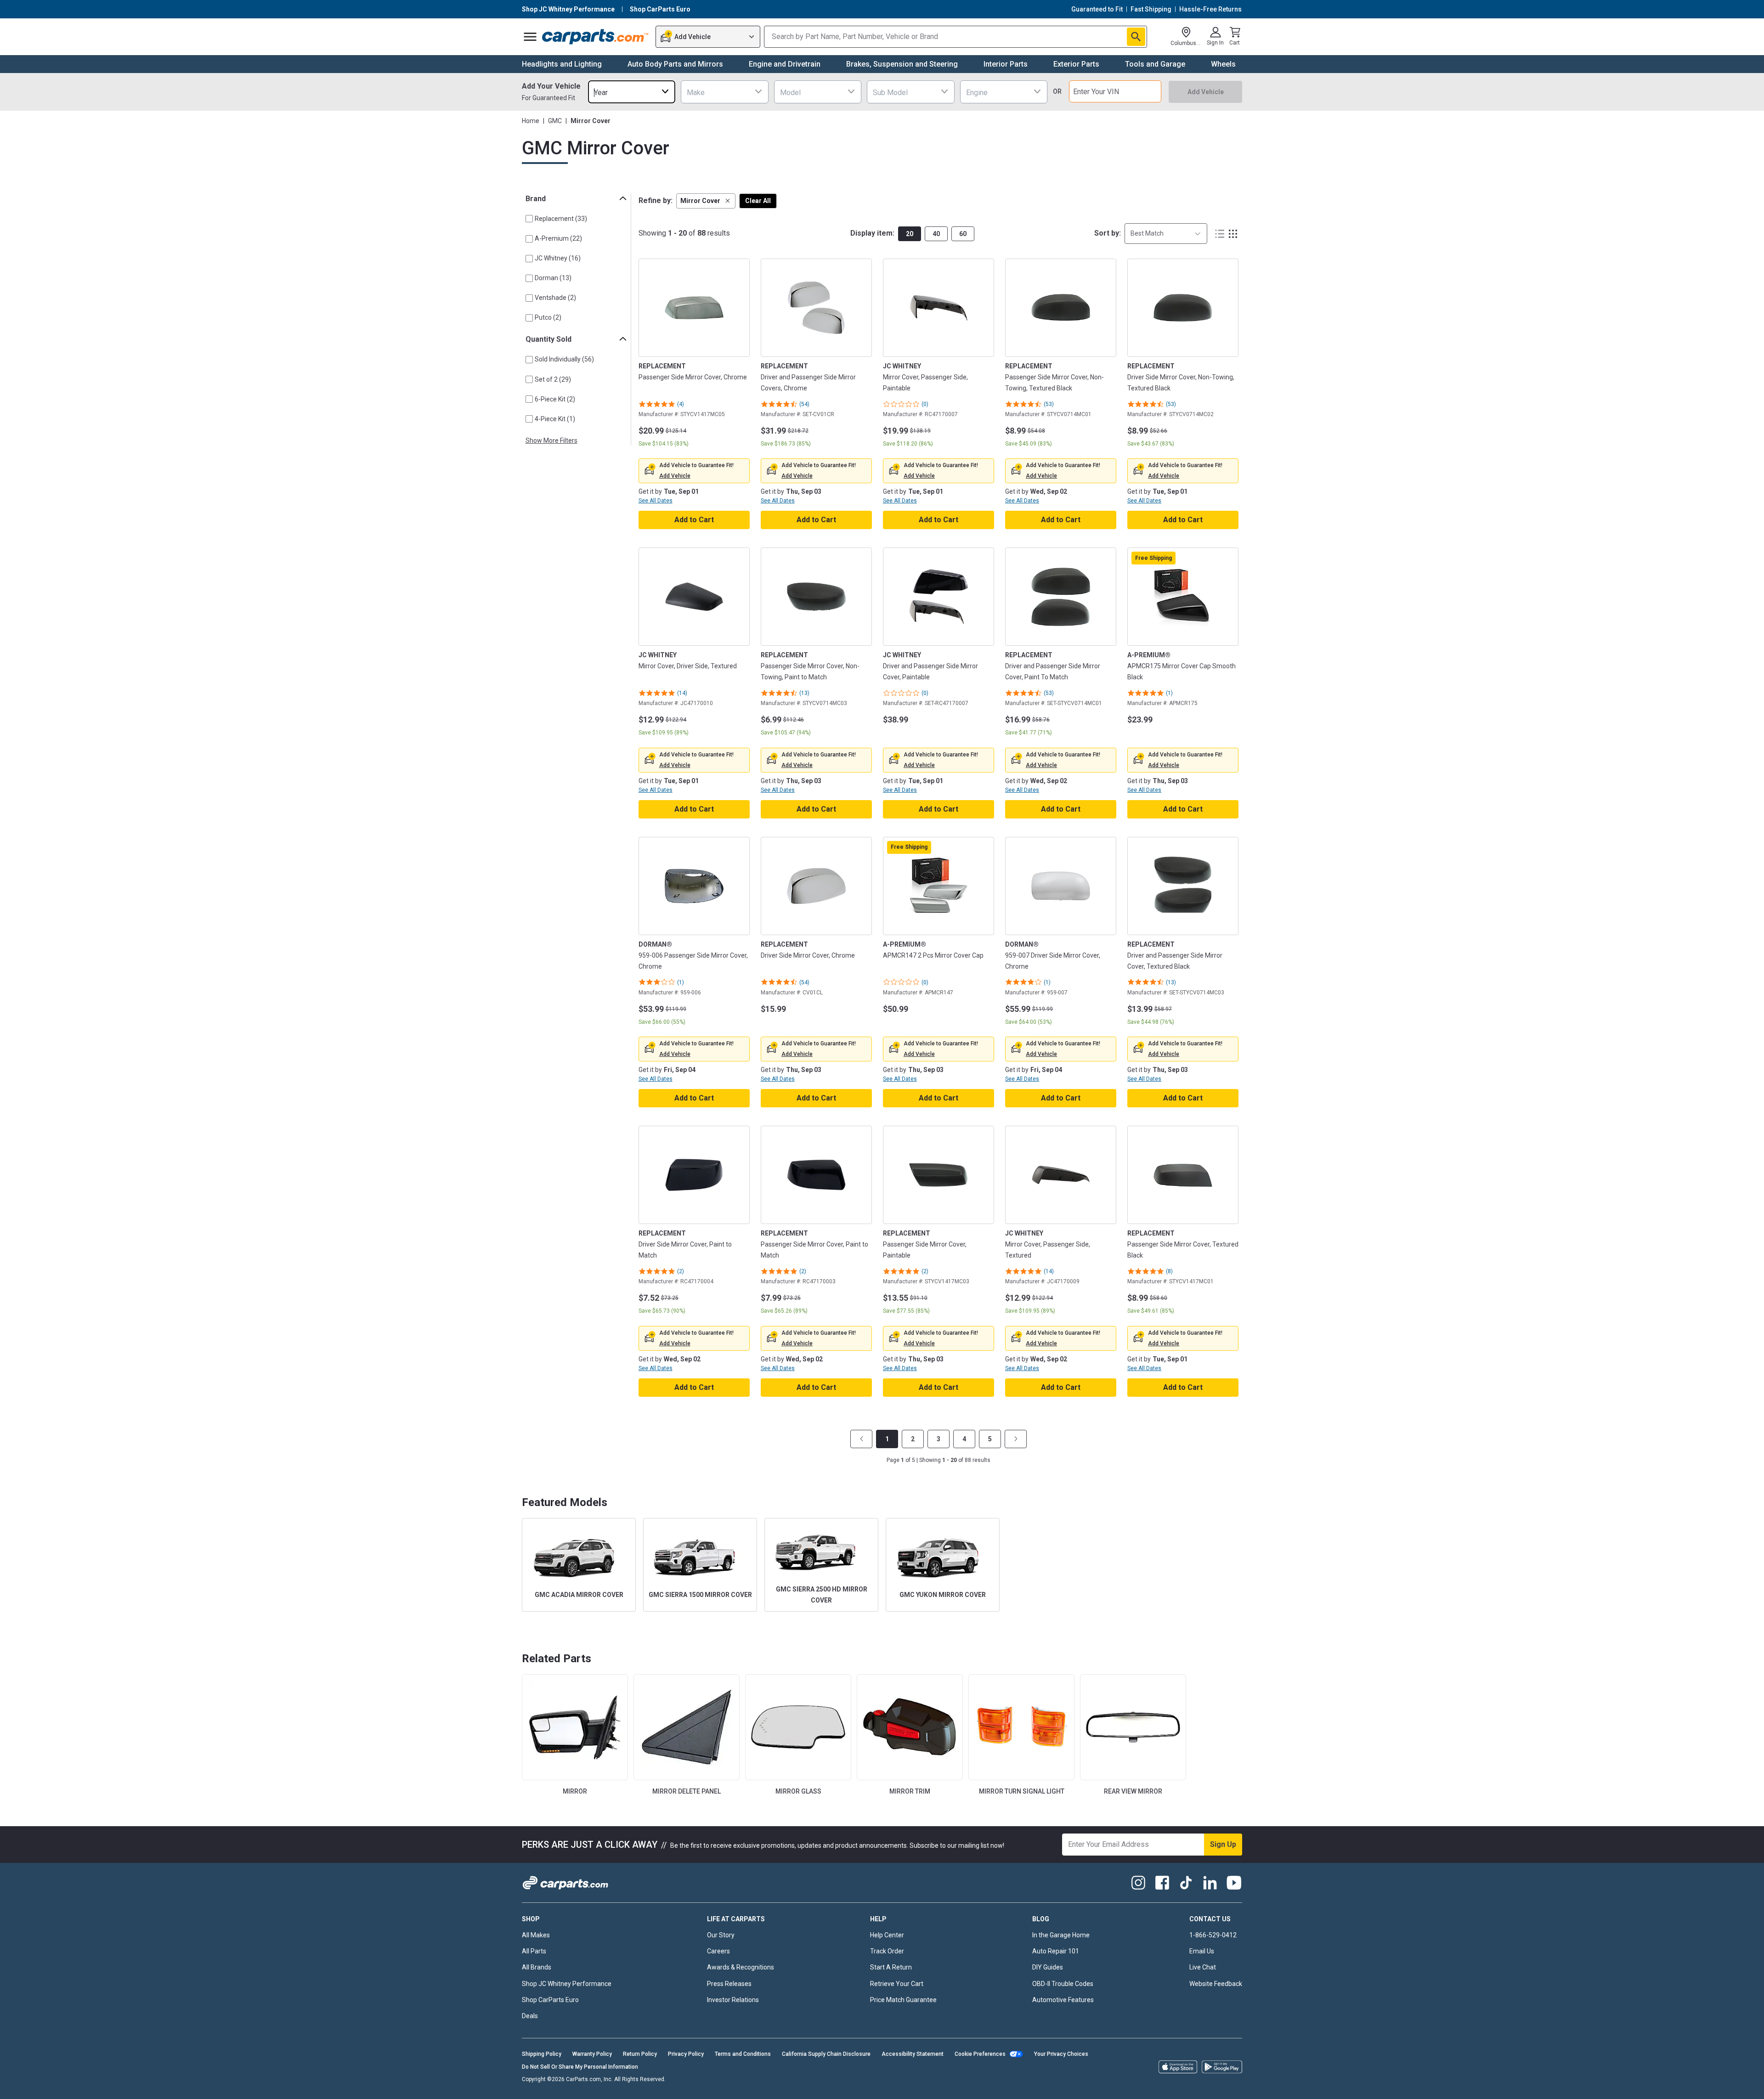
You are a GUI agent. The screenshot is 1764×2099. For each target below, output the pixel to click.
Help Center (887, 1935)
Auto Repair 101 (1056, 1951)
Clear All (758, 201)
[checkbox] (529, 219)
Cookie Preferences (980, 2054)
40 (936, 234)
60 (963, 234)
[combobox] (632, 92)
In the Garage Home (1061, 1935)
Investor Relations (733, 2000)
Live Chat (1203, 1967)
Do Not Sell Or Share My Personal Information (580, 2067)
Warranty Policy (592, 2054)
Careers (718, 1951)
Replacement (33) (561, 219)
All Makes (536, 1935)
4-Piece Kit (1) (555, 419)
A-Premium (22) (558, 238)
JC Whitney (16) (558, 258)
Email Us (1202, 1951)
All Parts (534, 1951)
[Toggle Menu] (530, 37)
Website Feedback (1216, 1984)
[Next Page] (1016, 1439)
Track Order (887, 1951)
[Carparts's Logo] (596, 37)
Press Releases (729, 1984)
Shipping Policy (542, 2054)
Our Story (721, 1935)
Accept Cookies (1108, 2084)
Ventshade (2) (555, 298)
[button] (706, 201)
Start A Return (891, 1967)
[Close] (1749, 2084)
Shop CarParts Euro (550, 2000)
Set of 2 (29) (553, 379)
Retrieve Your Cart (897, 1984)
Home (531, 121)
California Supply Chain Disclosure (826, 2054)
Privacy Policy (686, 2054)
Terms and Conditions (743, 2054)
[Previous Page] (861, 1439)
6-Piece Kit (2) (555, 399)
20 (910, 234)
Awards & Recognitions (741, 1967)
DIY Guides (1048, 1967)
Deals (530, 2016)
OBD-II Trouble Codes (1063, 1984)
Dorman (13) (553, 278)
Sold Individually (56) (564, 359)
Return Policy (640, 2054)
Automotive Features (1063, 2000)
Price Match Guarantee (903, 2000)
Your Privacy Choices (1061, 2054)
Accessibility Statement (913, 2054)
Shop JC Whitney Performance (567, 1984)
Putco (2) (548, 317)
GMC (555, 121)
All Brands (537, 1967)
